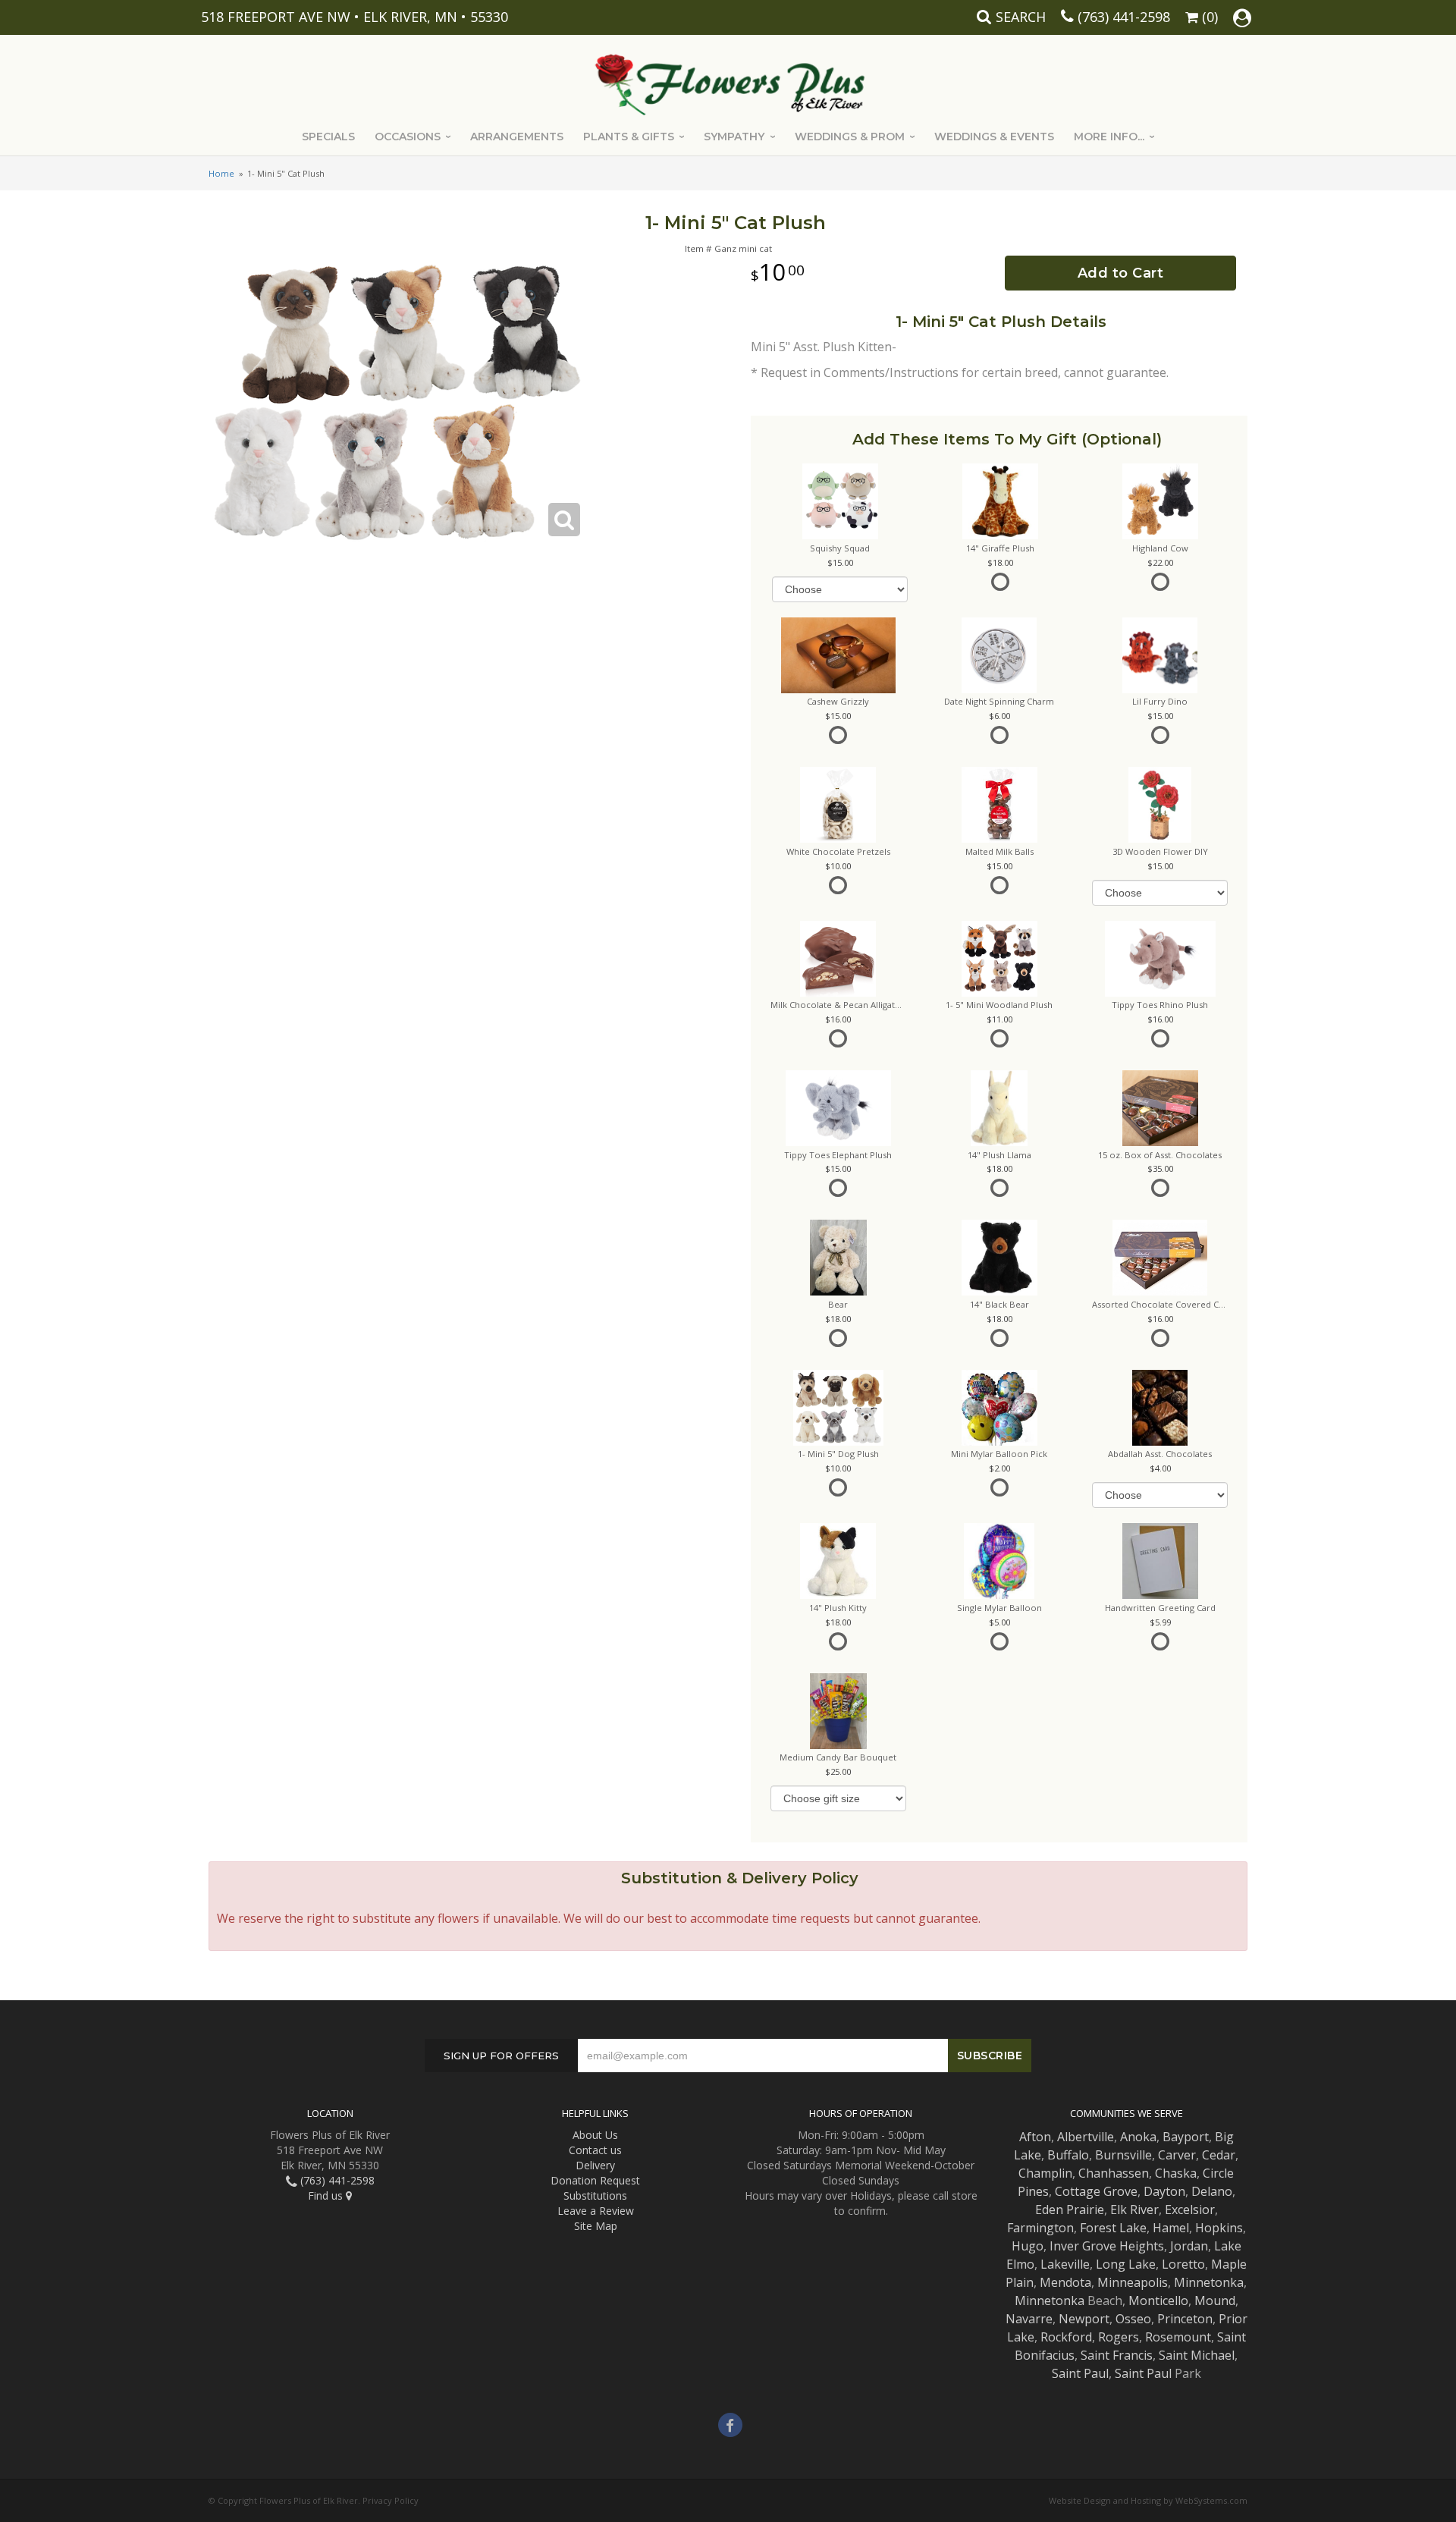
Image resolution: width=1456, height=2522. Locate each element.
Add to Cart (1121, 273)
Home (221, 173)
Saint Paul (1080, 2373)
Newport (1084, 2319)
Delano (1212, 2191)
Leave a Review (596, 2211)
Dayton (1164, 2191)
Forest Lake (1113, 2228)
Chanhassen (1114, 2173)
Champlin (1045, 2173)
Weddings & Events (994, 137)
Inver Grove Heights (1107, 2246)
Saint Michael (1197, 2355)
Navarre (1029, 2319)
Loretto (1183, 2264)
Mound (1215, 2301)
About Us (595, 2135)
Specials (328, 137)
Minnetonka (1209, 2282)
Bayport (1186, 2137)
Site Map (596, 2226)
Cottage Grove (1096, 2191)
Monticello (1158, 2301)
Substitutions (595, 2195)
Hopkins (1219, 2228)
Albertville (1086, 2137)
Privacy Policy (391, 2500)
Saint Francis (1117, 2355)
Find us (327, 2195)
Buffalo (1068, 2155)
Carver (1177, 2155)
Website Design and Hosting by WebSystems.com (1148, 2500)
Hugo (1028, 2246)
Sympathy (734, 137)
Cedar (1219, 2155)
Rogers (1119, 2337)
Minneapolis (1133, 2282)
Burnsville (1123, 2155)
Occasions (408, 137)
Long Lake (1126, 2264)
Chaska (1176, 2173)
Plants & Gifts (629, 137)
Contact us (595, 2150)
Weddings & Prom (850, 137)
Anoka (1138, 2137)
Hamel (1171, 2228)
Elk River (1134, 2209)
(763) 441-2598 (1124, 17)
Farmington (1040, 2228)
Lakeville (1065, 2264)
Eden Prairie (1070, 2209)
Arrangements (517, 137)
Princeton (1185, 2319)
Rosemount (1178, 2337)
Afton (1035, 2137)
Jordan (1189, 2246)
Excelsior (1190, 2209)
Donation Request (595, 2180)
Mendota (1065, 2282)
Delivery (595, 2165)
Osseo (1133, 2319)
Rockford (1066, 2337)
